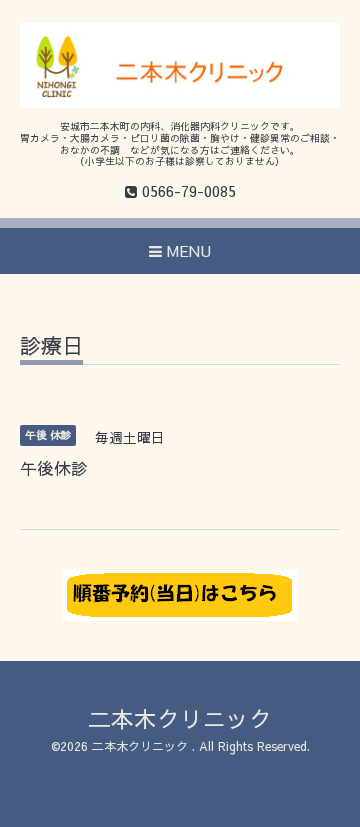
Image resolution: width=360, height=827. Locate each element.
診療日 (51, 347)
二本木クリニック (180, 718)
